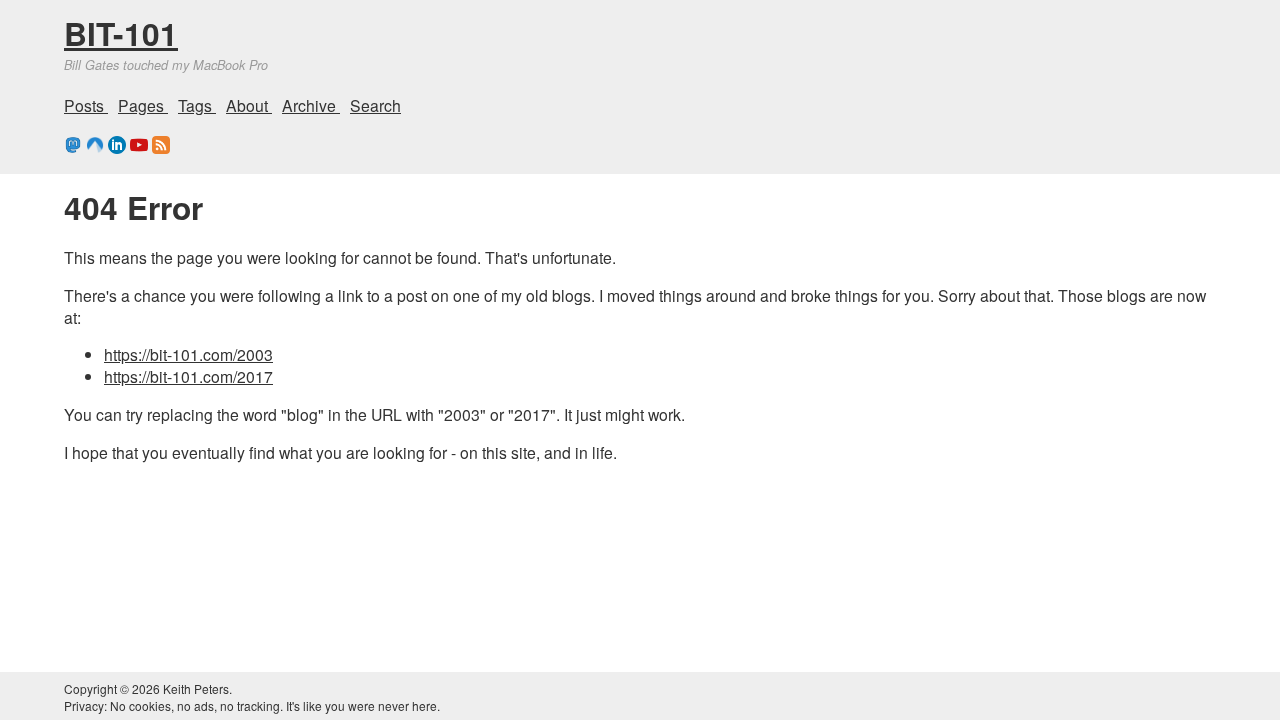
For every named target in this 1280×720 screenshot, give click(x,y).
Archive (311, 105)
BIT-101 (121, 33)
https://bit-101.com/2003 (188, 354)
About (249, 105)
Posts (86, 105)
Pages (143, 105)
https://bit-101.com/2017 (188, 376)
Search (375, 105)
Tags (197, 105)
